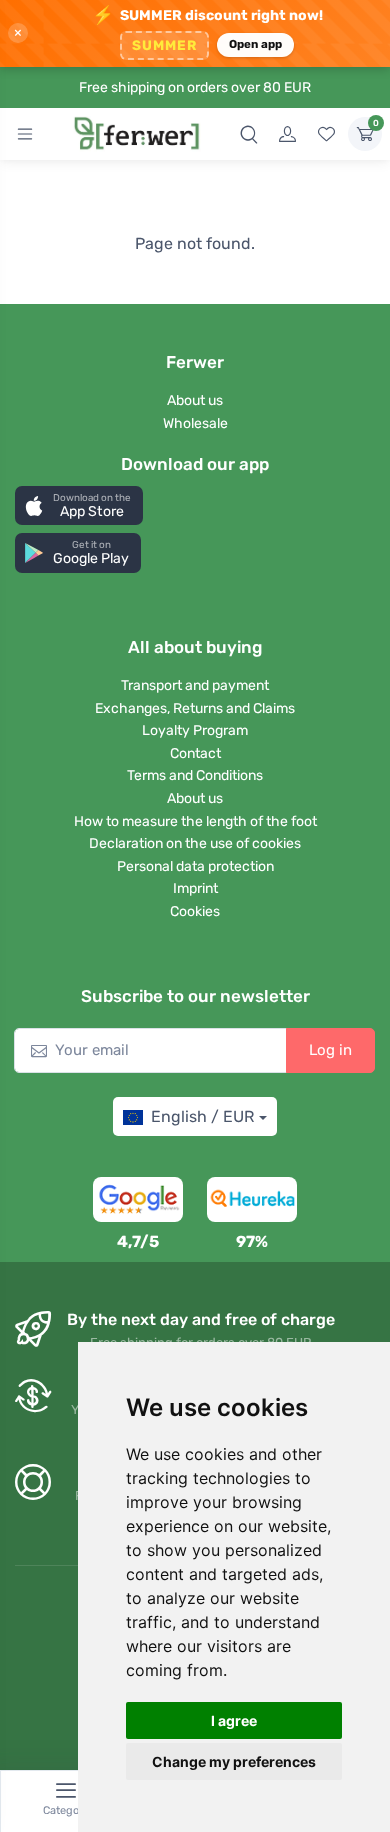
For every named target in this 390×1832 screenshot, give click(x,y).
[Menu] (25, 134)
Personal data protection (195, 866)
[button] (79, 505)
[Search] (249, 134)
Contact (195, 753)
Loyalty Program (195, 730)
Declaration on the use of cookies (195, 843)
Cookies (195, 911)
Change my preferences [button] (234, 1761)
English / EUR (202, 1116)
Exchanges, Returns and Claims (195, 708)
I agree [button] (234, 1720)
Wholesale (195, 423)
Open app (256, 44)
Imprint (195, 888)
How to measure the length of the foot (195, 821)
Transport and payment (195, 685)
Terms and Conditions (195, 775)
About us (195, 400)
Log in (330, 1050)
